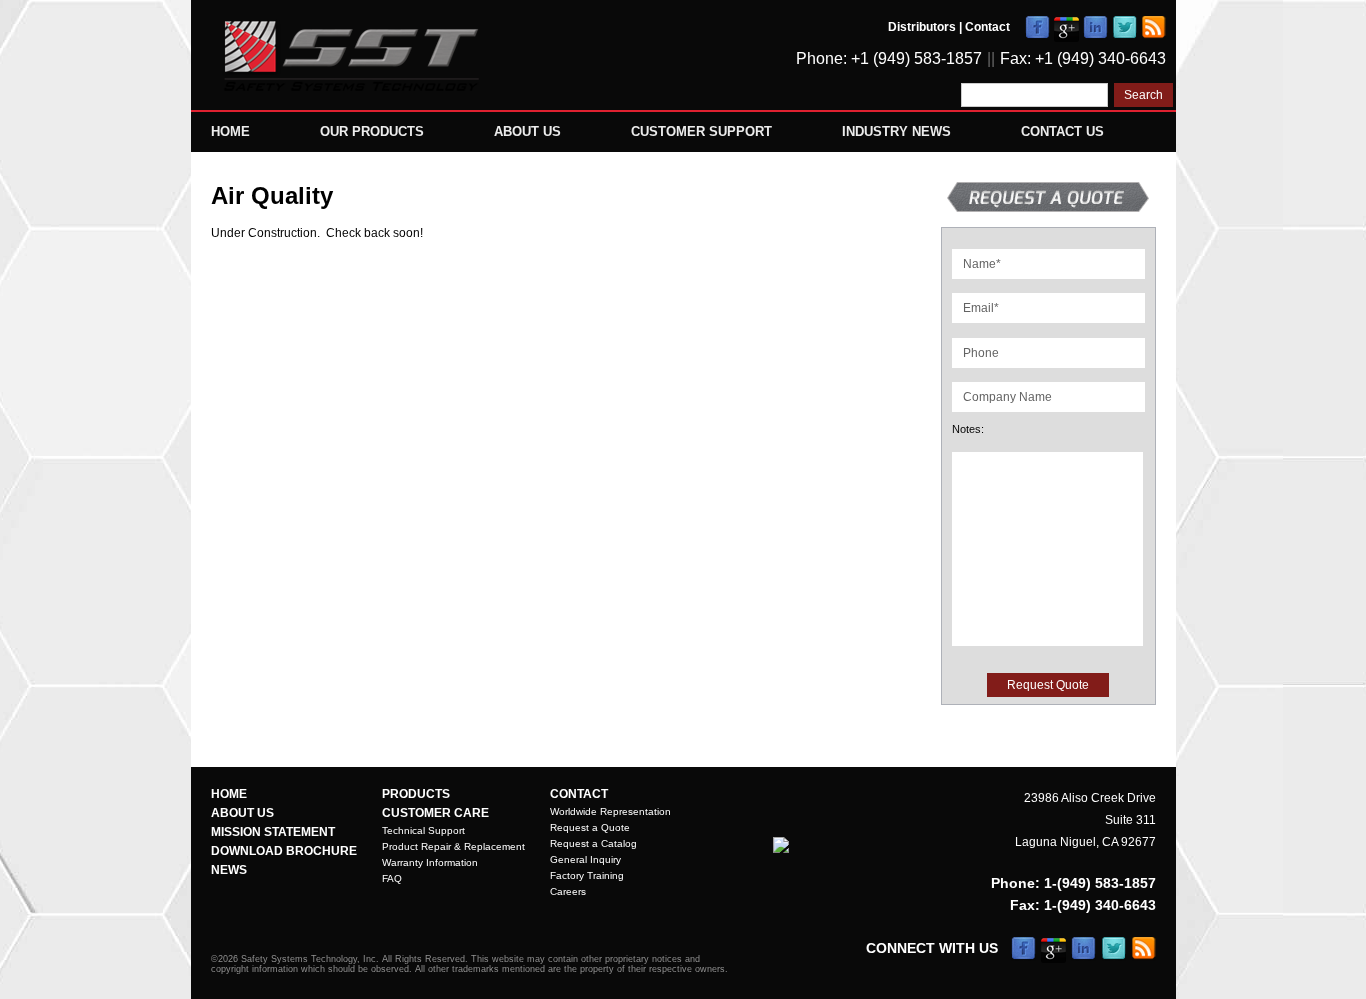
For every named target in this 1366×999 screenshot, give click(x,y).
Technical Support (423, 830)
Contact (987, 27)
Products (416, 794)
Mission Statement (273, 832)
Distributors (922, 27)
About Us (527, 131)
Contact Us (1062, 131)
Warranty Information (430, 862)
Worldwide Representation (610, 811)
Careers (568, 891)
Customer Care (435, 813)
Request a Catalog (593, 843)
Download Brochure (284, 851)
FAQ (392, 878)
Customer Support (701, 131)
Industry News (896, 131)
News (229, 870)
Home (230, 131)
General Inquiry (585, 859)
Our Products (372, 131)
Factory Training (587, 875)
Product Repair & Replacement (453, 846)
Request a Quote (590, 827)
